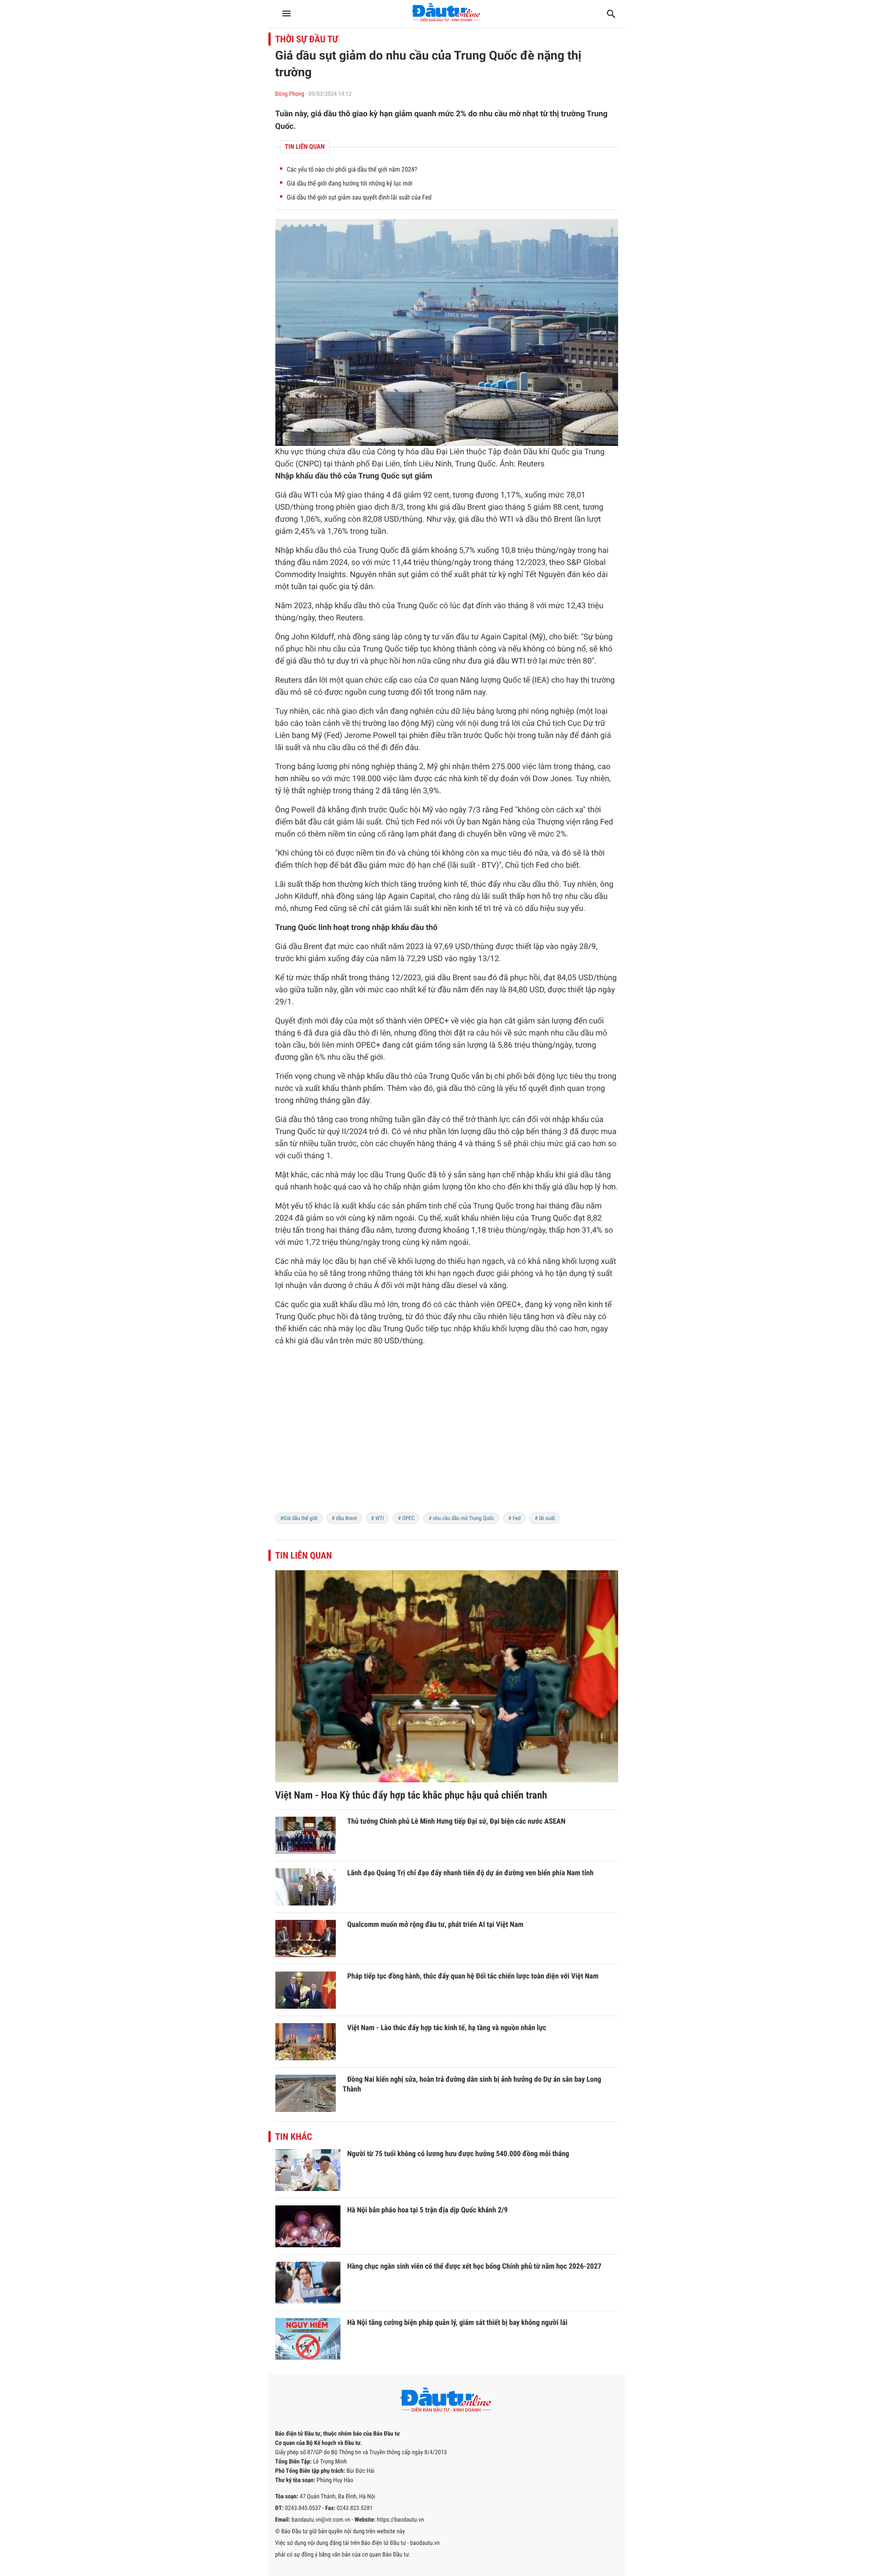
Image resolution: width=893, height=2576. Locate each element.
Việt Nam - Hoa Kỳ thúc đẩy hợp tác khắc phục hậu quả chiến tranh (411, 1796)
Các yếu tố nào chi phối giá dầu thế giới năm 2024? (352, 170)
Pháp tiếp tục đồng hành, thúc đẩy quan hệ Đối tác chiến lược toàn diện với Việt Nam (473, 1976)
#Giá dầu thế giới (299, 1518)
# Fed (515, 1518)
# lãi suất (545, 1518)
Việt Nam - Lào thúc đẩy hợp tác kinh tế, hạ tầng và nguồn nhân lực (447, 2028)
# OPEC (406, 1518)
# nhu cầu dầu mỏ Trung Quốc (461, 1518)
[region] (447, 1435)
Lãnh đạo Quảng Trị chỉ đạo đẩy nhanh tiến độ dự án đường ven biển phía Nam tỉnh (471, 1873)
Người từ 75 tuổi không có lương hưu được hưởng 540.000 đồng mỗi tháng (458, 2154)
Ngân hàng (501, 822)
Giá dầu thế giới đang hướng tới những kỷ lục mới (350, 184)
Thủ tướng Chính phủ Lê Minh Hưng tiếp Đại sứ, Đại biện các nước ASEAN (456, 1821)
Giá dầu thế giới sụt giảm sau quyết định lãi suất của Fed (359, 198)
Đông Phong (290, 94)
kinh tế (475, 779)
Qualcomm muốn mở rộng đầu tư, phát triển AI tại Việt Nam (436, 1924)
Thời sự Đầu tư (307, 39)
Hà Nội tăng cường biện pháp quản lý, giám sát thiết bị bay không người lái (458, 2322)
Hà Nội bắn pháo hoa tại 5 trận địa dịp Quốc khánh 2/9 (428, 2210)
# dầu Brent (344, 1518)
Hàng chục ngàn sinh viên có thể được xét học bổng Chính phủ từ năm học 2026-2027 (475, 2266)
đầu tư (467, 637)
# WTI (378, 1518)
